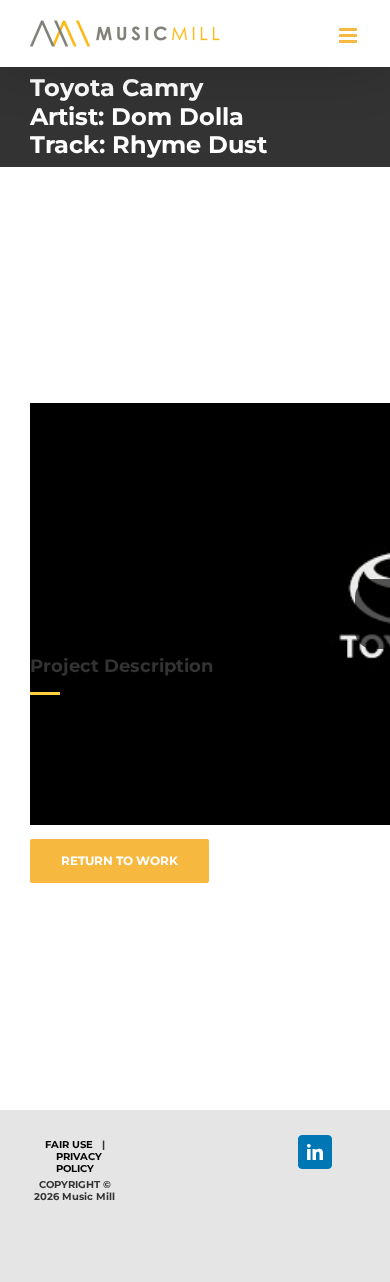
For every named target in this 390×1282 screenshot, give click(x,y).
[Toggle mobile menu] (349, 35)
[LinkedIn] (315, 1152)
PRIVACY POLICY (79, 1162)
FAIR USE (69, 1144)
